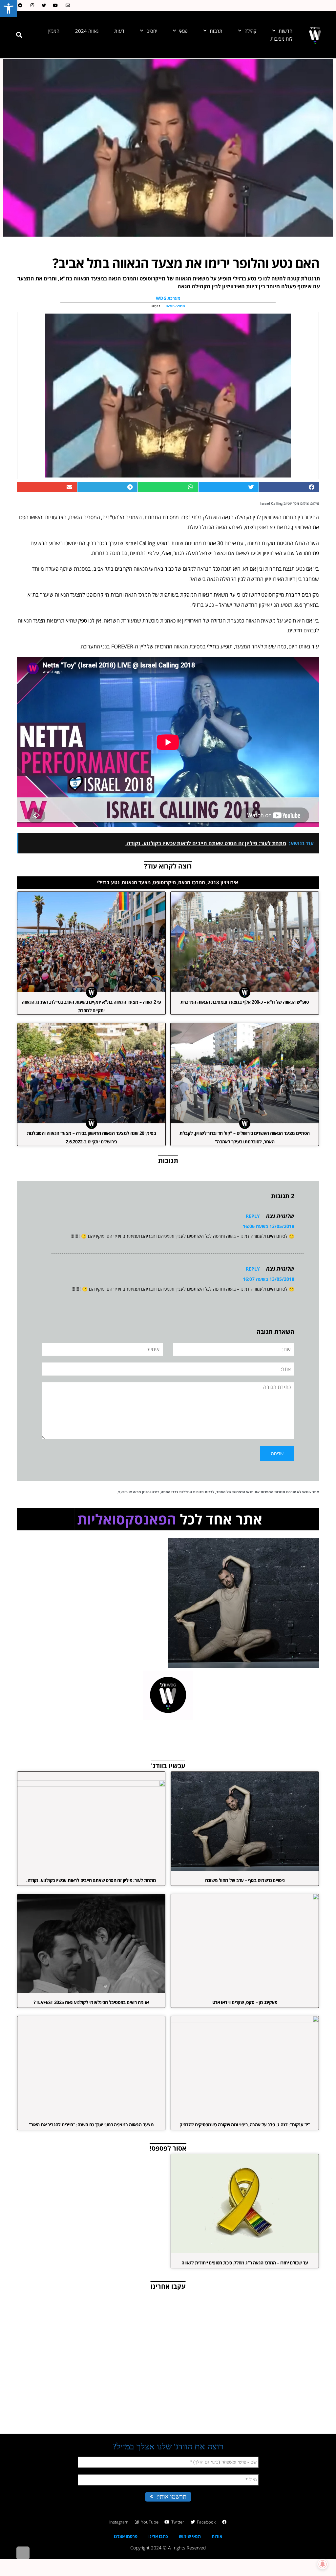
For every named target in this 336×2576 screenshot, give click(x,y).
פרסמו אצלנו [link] (126, 2536)
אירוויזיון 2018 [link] (223, 882)
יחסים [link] (152, 31)
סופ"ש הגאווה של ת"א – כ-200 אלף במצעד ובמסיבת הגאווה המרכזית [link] (245, 1002)
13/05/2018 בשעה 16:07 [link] (269, 1279)
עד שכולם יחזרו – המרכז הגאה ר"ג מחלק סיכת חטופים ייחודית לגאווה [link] (245, 2263)
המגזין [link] (54, 31)
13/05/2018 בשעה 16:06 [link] (269, 1226)
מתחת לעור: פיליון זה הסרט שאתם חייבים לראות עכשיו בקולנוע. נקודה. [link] (91, 1880)
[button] (19, 35)
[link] (9, 9)
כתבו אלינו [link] (158, 2536)
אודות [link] (217, 2536)
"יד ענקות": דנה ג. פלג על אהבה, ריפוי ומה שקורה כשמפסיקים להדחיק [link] (245, 2125)
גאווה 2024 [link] (87, 31)
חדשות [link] (285, 31)
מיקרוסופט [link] (164, 882)
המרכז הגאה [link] (192, 882)
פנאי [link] (183, 31)
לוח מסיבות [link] (281, 39)
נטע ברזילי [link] (108, 882)
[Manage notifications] (323, 2564)
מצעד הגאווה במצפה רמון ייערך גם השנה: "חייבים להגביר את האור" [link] (91, 2125)
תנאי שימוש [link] (190, 2536)
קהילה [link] (251, 31)
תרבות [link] (216, 31)
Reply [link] (253, 1216)
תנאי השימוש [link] (243, 1492)
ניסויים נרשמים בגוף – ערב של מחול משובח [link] (245, 1880)
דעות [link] (119, 31)
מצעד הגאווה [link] (136, 882)
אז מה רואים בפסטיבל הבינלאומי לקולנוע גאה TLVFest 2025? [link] (91, 2002)
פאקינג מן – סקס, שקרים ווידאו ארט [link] (245, 2002)
